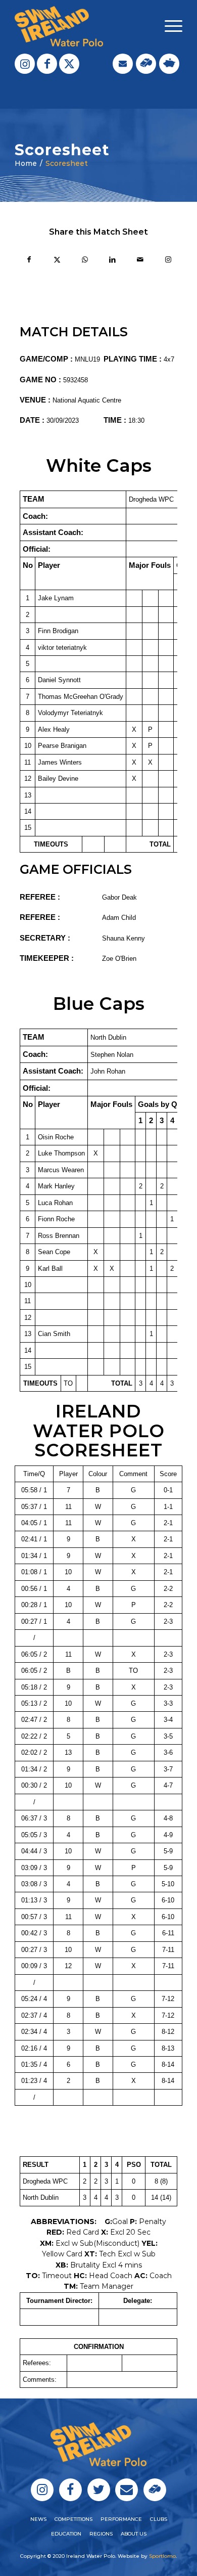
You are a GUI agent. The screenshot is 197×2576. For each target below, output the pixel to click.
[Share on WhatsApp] (85, 261)
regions (101, 2534)
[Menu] (168, 26)
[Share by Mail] (140, 261)
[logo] (82, 26)
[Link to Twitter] (69, 64)
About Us (134, 2534)
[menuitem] (168, 26)
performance (121, 2519)
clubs (159, 2519)
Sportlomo (162, 2556)
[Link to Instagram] (25, 64)
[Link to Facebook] (47, 64)
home (26, 163)
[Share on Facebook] (29, 261)
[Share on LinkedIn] (112, 261)
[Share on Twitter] (57, 261)
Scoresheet (67, 163)
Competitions (73, 2519)
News (38, 2519)
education (66, 2534)
